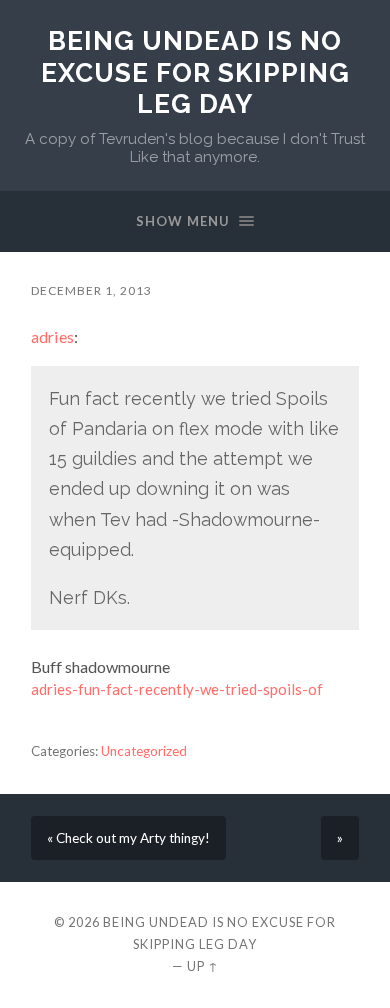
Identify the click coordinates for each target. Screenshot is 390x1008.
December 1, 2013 (91, 290)
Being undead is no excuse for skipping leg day (195, 72)
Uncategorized (144, 751)
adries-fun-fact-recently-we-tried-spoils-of (177, 689)
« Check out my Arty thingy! (128, 838)
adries (52, 336)
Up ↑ (203, 966)
